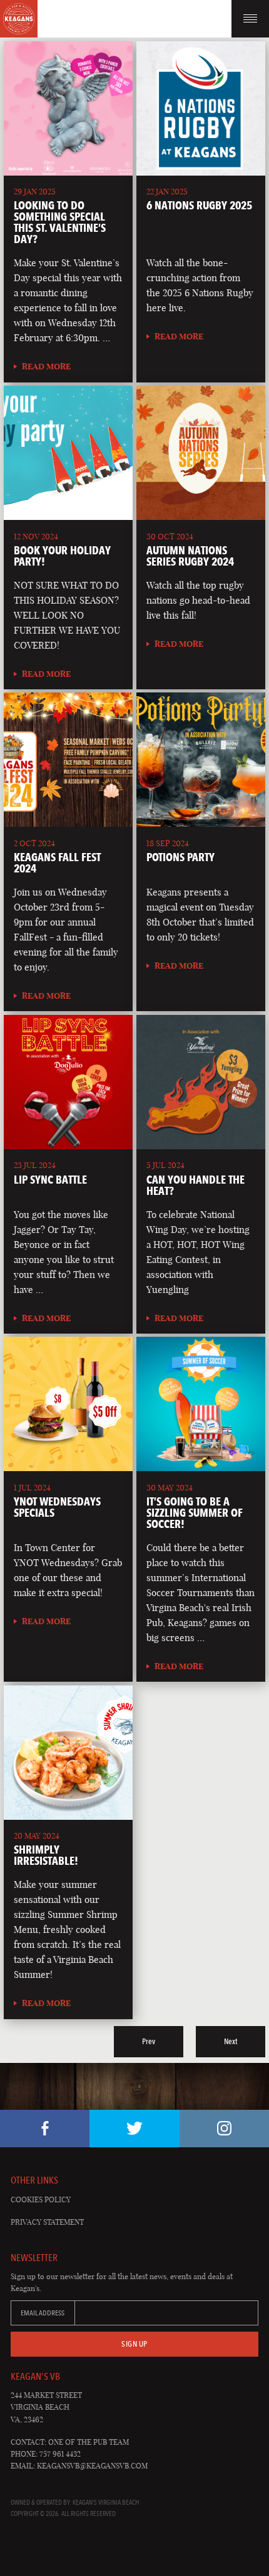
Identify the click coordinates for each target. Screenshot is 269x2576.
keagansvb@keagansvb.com (92, 2466)
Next (231, 2041)
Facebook (45, 2129)
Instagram (224, 2129)
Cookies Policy (41, 2199)
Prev (149, 2041)
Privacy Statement (47, 2222)
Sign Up (134, 2344)
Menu (250, 19)
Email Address (43, 2313)
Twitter (134, 2129)
